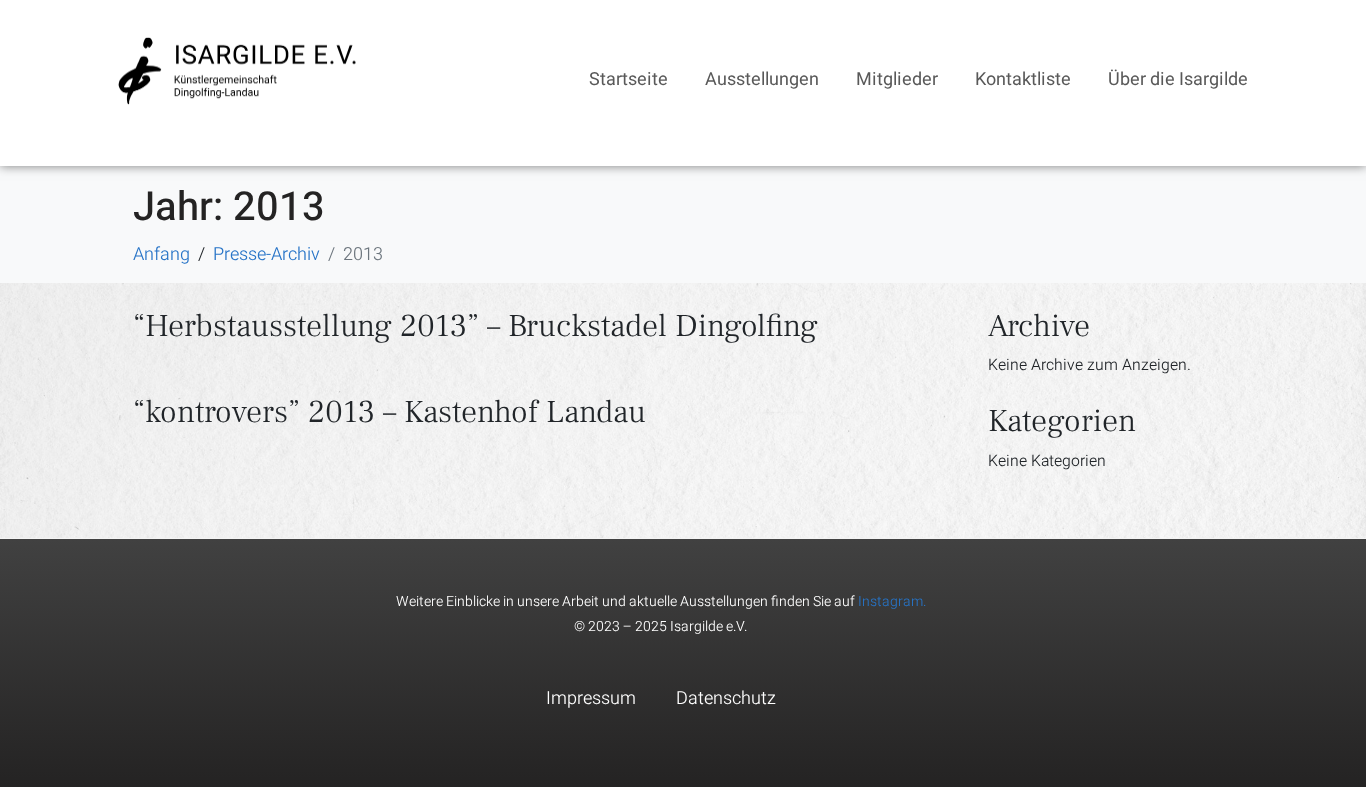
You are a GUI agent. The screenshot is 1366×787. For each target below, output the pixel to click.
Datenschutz (726, 698)
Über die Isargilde (1178, 79)
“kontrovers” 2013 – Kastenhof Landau (389, 412)
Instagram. (892, 601)
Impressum (591, 698)
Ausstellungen (762, 79)
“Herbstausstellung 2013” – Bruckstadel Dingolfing (475, 326)
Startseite (628, 79)
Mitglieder (897, 79)
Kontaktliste (1023, 79)
